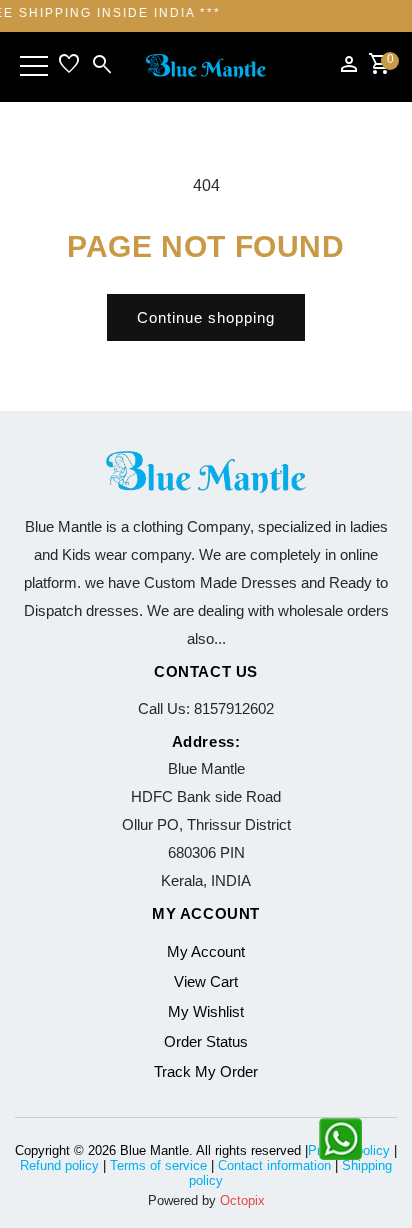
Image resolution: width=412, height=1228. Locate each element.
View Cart (206, 981)
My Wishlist (206, 1011)
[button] (34, 66)
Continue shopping (206, 317)
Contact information (274, 1165)
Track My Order (206, 1071)
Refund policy (59, 1165)
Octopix (242, 1200)
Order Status (206, 1041)
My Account (206, 951)
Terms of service (158, 1165)
